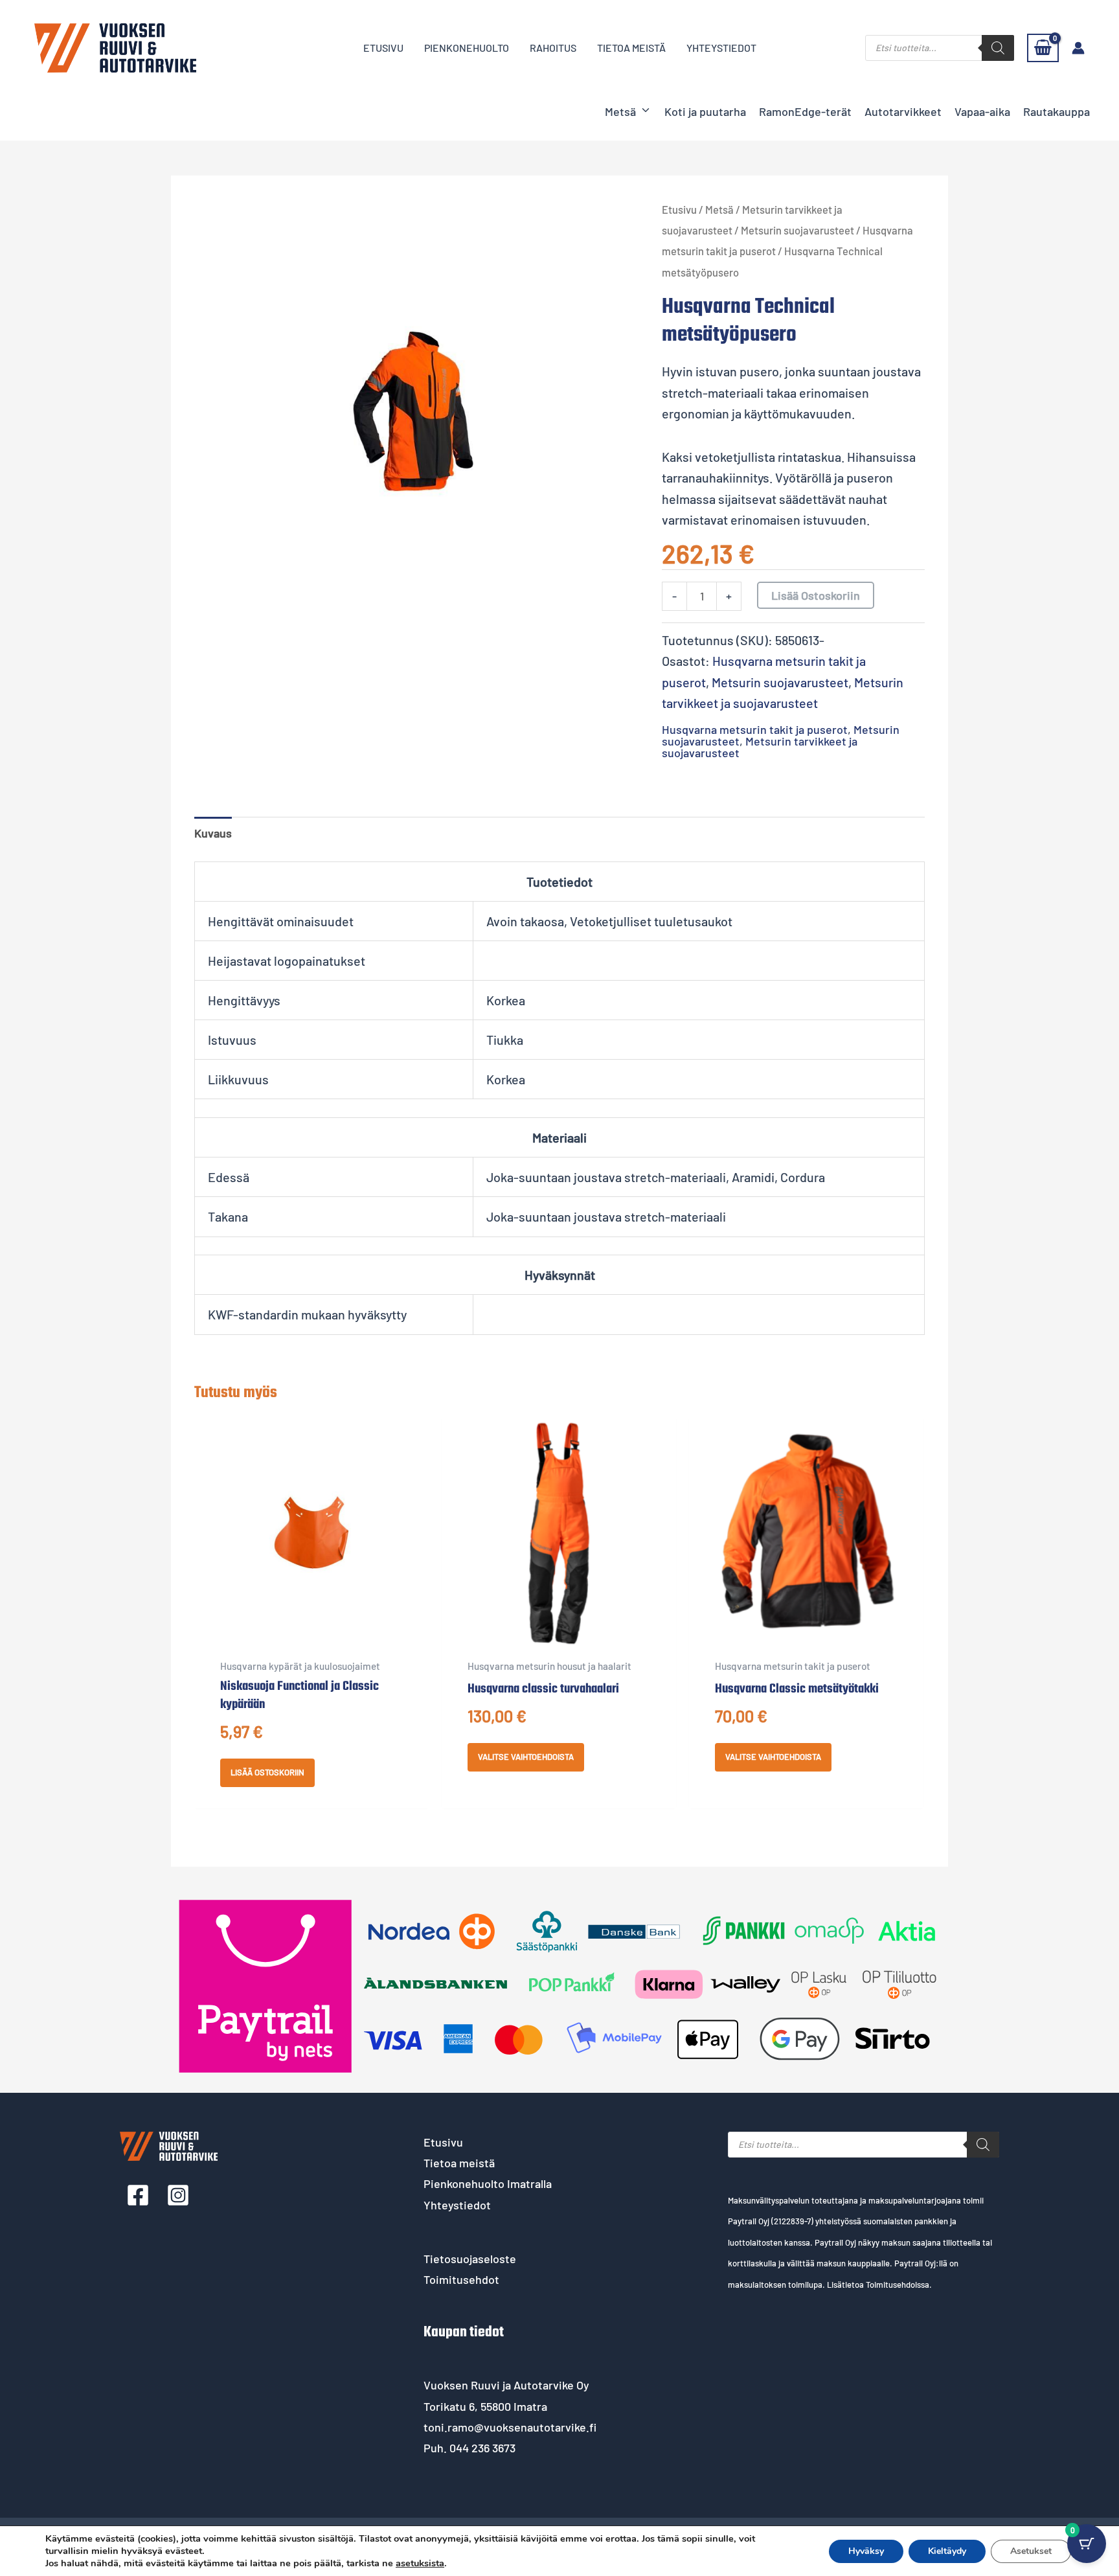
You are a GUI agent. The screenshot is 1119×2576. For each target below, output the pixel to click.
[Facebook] (138, 2195)
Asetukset (1031, 2551)
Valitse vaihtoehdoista (526, 1757)
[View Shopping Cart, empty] (1043, 48)
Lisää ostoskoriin (816, 595)
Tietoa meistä (459, 2163)
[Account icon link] (1078, 48)
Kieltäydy (947, 2551)
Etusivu (679, 209)
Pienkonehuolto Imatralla (488, 2183)
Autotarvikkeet (903, 111)
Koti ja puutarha (705, 111)
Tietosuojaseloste (470, 2259)
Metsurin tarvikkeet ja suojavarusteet (760, 747)
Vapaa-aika (982, 111)
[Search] (998, 48)
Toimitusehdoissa (898, 2285)
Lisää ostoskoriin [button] (267, 1772)
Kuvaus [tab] (213, 833)
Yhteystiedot (457, 2205)
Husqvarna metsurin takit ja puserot (755, 729)
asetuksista (420, 2563)
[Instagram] (178, 2195)
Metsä (620, 111)
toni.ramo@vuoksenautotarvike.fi (510, 2427)
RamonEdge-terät (805, 111)
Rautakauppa (1057, 111)
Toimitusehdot (461, 2279)
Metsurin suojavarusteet (797, 230)
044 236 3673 (482, 2448)
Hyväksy (866, 2551)
